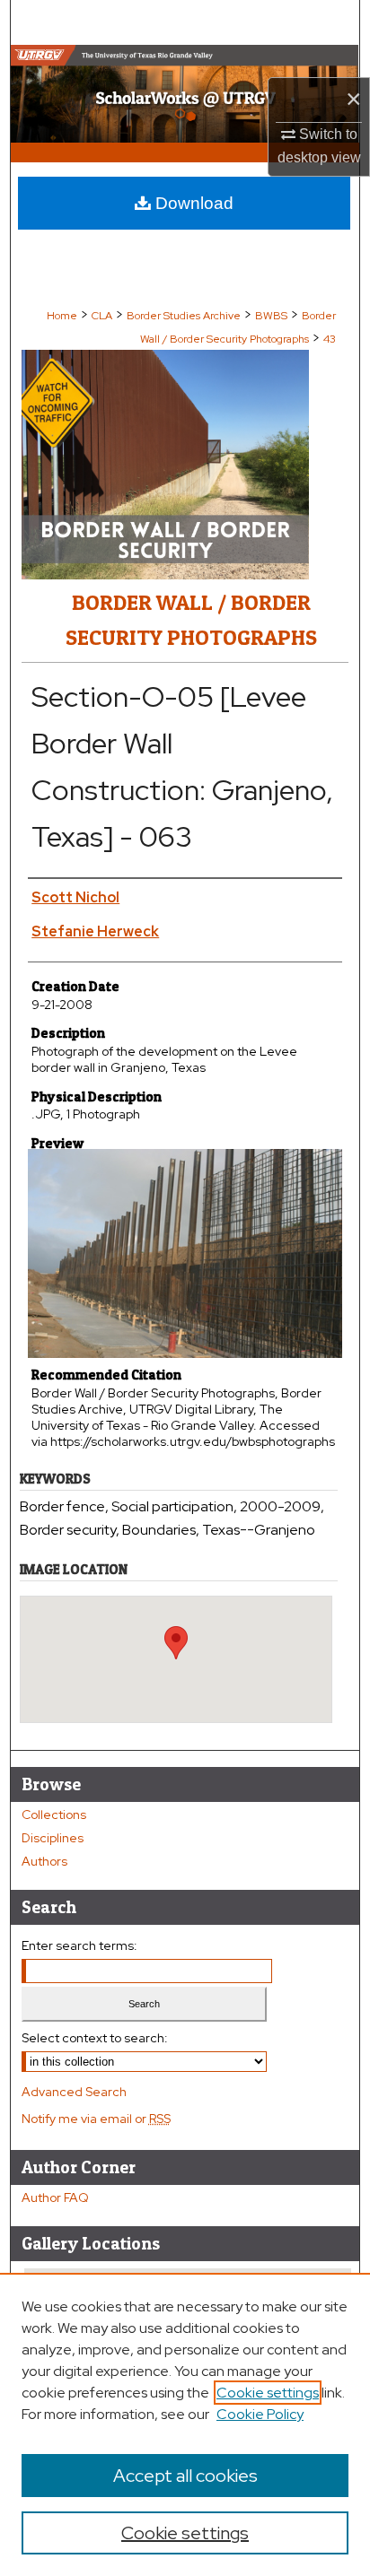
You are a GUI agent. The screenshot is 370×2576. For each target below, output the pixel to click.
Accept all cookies (185, 2476)
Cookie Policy (260, 2414)
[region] (185, 2424)
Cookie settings (268, 2393)
